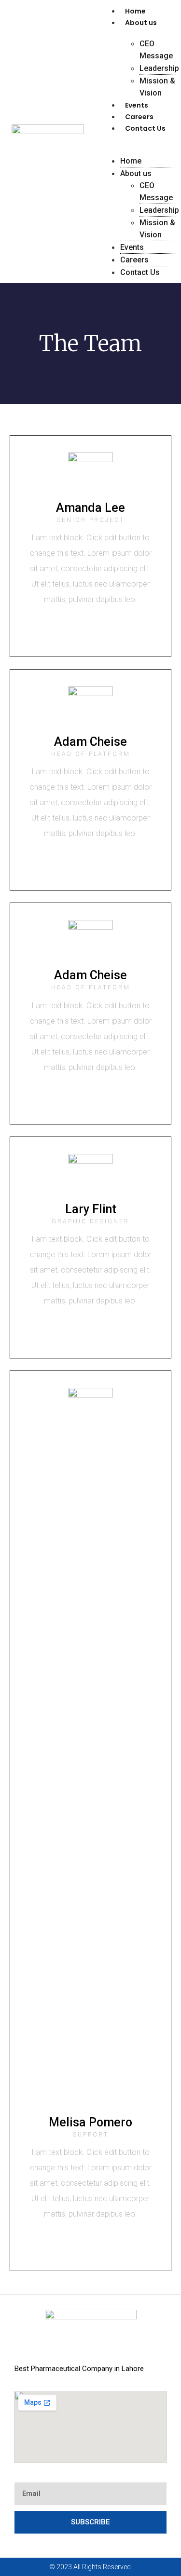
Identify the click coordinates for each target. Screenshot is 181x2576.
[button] (139, 139)
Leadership (159, 68)
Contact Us (145, 128)
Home (135, 11)
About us (141, 23)
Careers (139, 117)
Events (137, 105)
